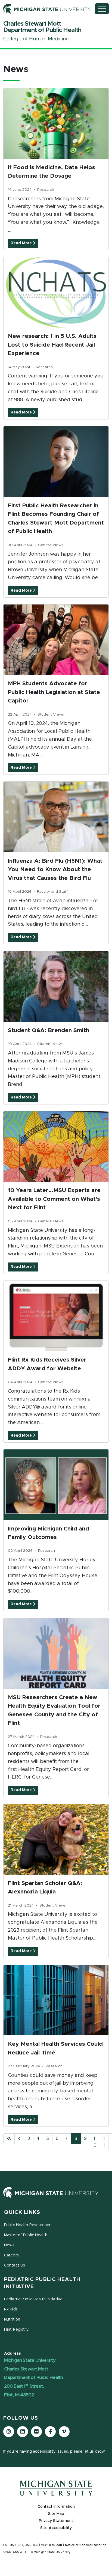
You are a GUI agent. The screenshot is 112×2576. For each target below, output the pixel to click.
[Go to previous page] (19, 2139)
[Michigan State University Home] (56, 2193)
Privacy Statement (56, 2521)
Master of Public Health (26, 2235)
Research (46, 190)
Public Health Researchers (28, 2225)
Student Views (51, 714)
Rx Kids (11, 2309)
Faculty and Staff (52, 892)
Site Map (56, 2514)
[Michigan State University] (47, 9)
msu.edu (56, 2545)
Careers (11, 2255)
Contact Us (15, 2265)
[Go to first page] (9, 2139)
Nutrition (12, 2319)
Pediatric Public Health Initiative (33, 2299)
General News (51, 545)
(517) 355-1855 (28, 2545)
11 (104, 2142)
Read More (22, 243)
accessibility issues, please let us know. (69, 2452)
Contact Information (56, 2507)
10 (95, 2142)
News (9, 2245)
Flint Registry (16, 2330)
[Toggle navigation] (102, 9)
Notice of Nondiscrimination (86, 2545)
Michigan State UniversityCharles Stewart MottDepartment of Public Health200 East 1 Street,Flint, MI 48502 (33, 2378)
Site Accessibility (56, 2528)
